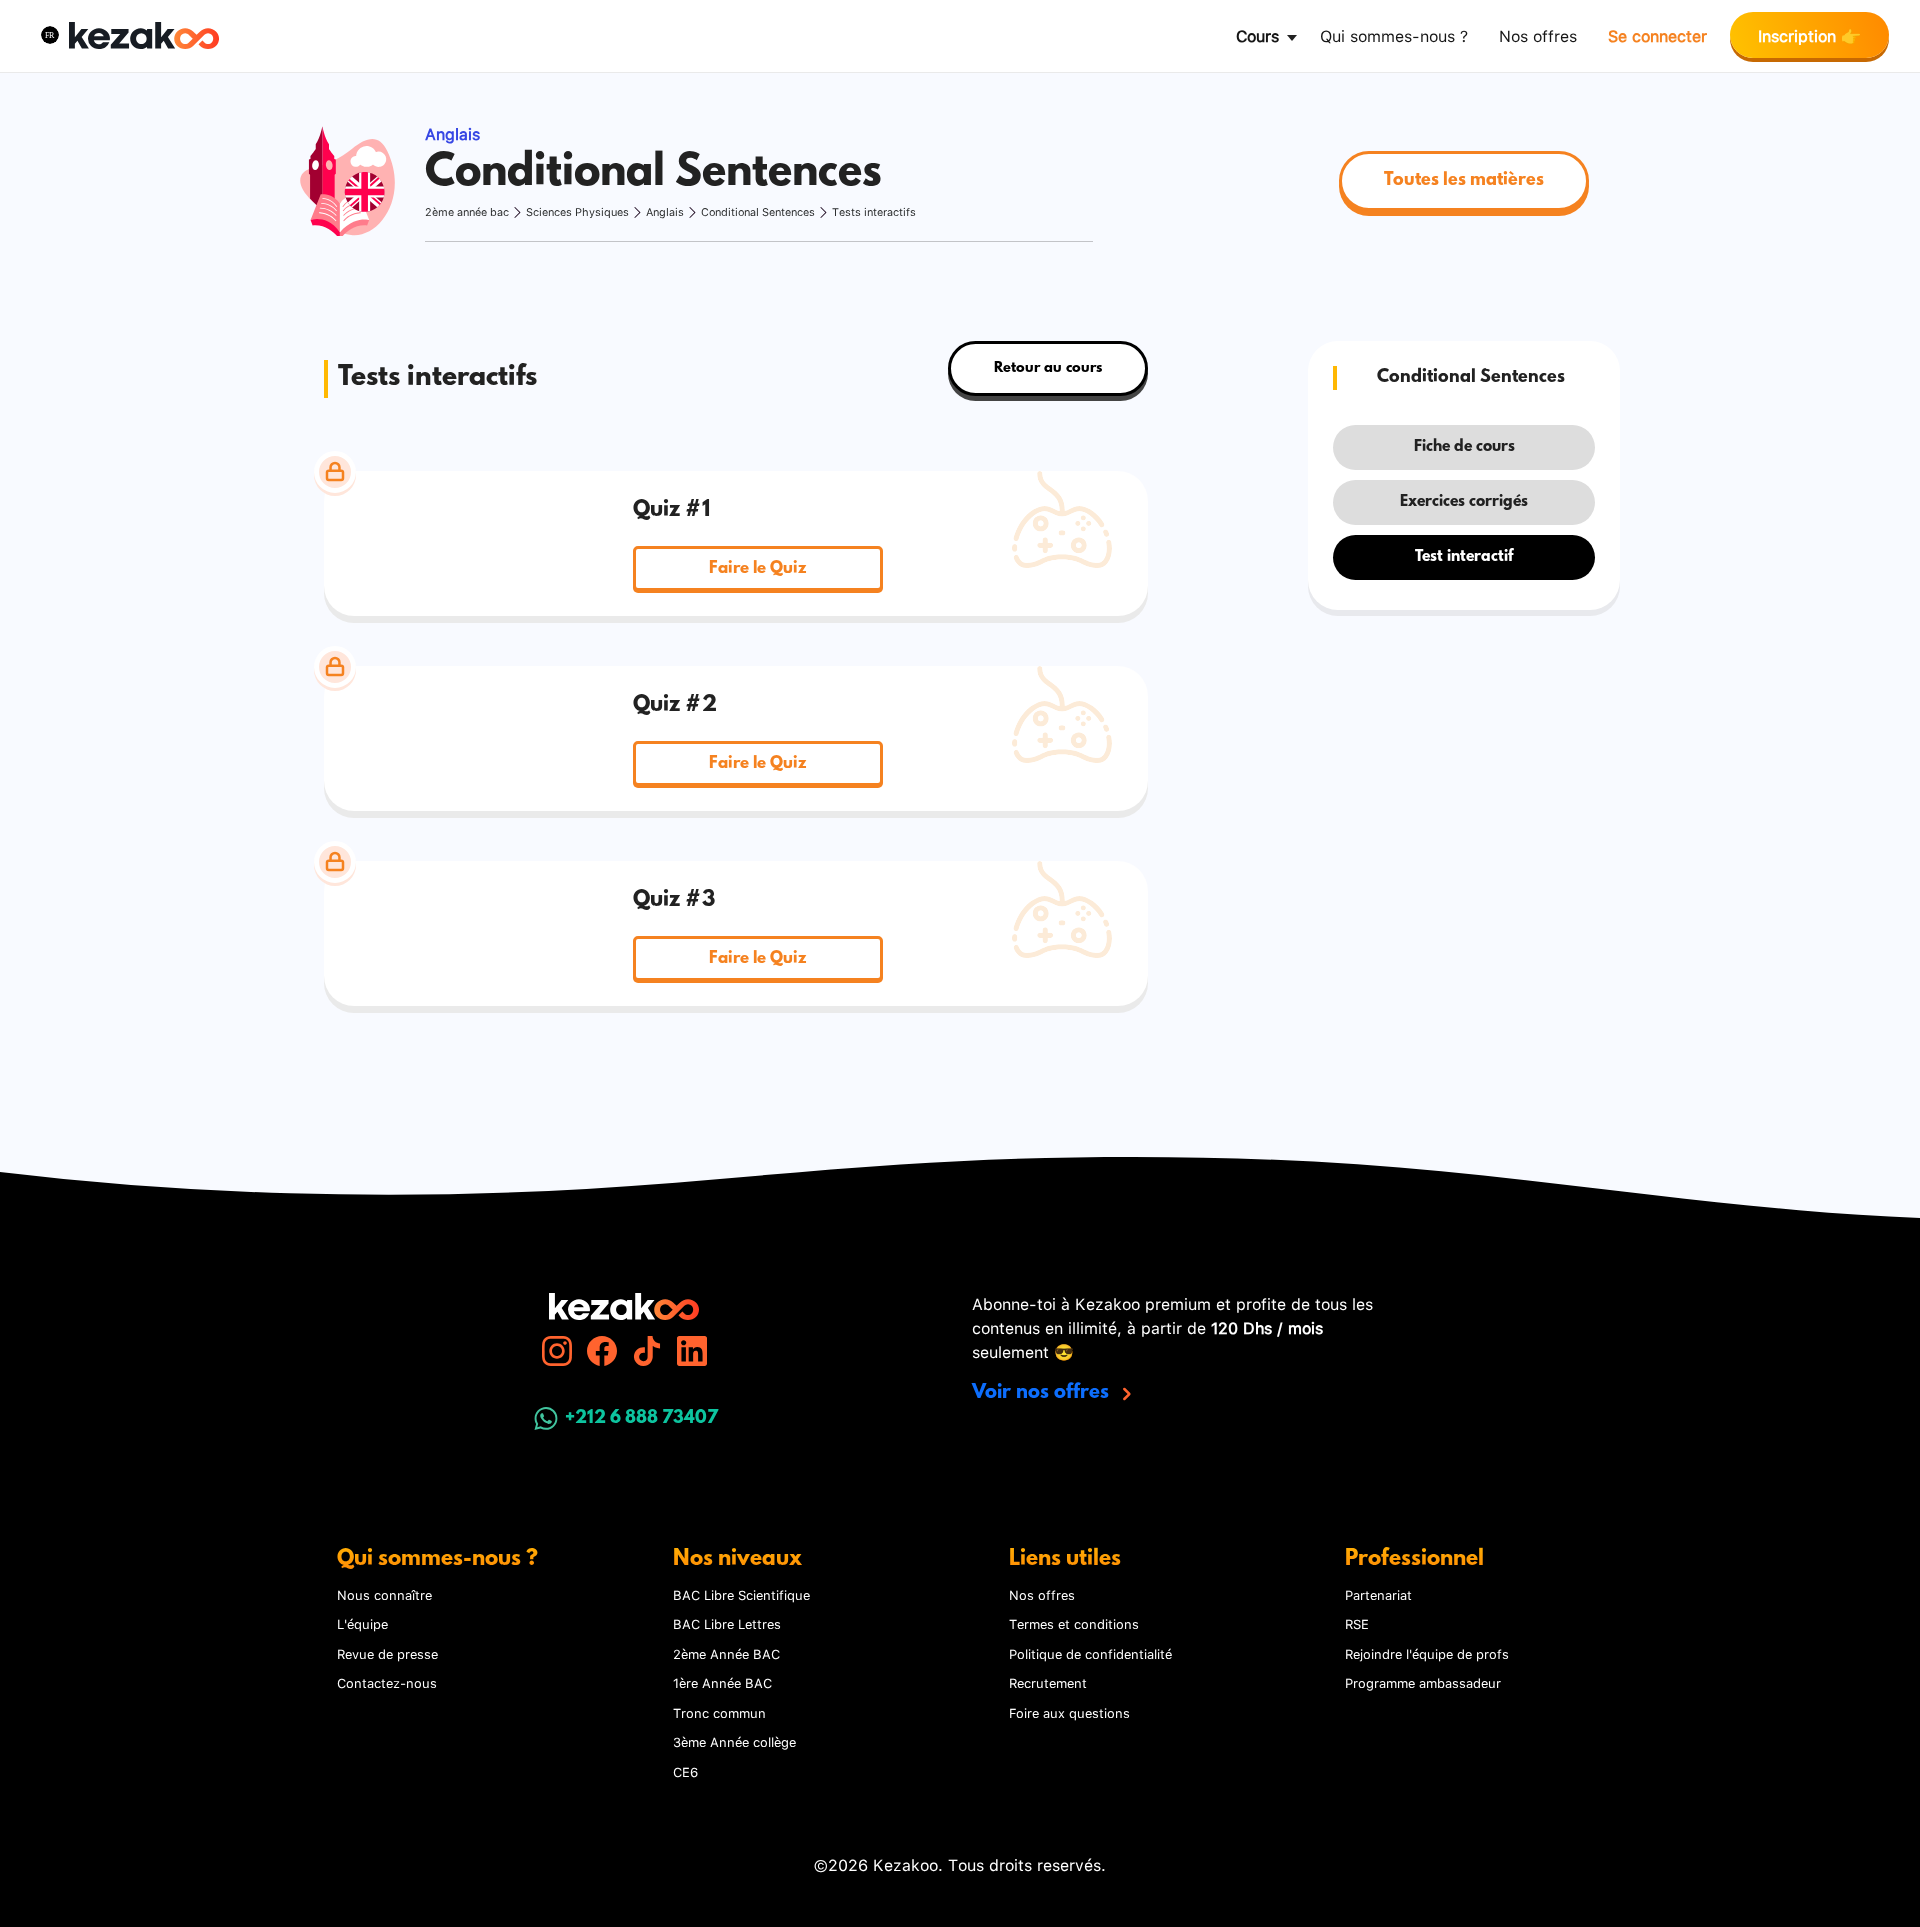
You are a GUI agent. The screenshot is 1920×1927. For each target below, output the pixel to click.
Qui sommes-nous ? (1394, 34)
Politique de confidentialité (1090, 1653)
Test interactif (1464, 557)
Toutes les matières (1464, 181)
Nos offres (1538, 34)
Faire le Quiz (757, 568)
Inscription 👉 (1809, 34)
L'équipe (362, 1623)
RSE (1357, 1623)
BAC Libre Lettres (727, 1623)
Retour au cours (1048, 368)
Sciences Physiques (577, 211)
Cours (1257, 34)
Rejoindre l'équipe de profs (1427, 1653)
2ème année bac (467, 211)
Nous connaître (384, 1594)
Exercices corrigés (1464, 502)
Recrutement (1048, 1682)
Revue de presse (387, 1653)
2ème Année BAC (726, 1653)
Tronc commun (719, 1712)
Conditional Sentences (758, 211)
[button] (50, 35)
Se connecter (1657, 34)
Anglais (665, 211)
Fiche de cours (1464, 447)
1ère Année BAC (722, 1682)
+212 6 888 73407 (641, 1419)
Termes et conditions (1074, 1623)
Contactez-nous (387, 1682)
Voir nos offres (1043, 1393)
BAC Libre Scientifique (741, 1594)
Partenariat (1378, 1594)
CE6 (685, 1771)
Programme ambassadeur (1423, 1682)
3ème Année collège (734, 1741)
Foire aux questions (1069, 1712)
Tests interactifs (874, 211)
